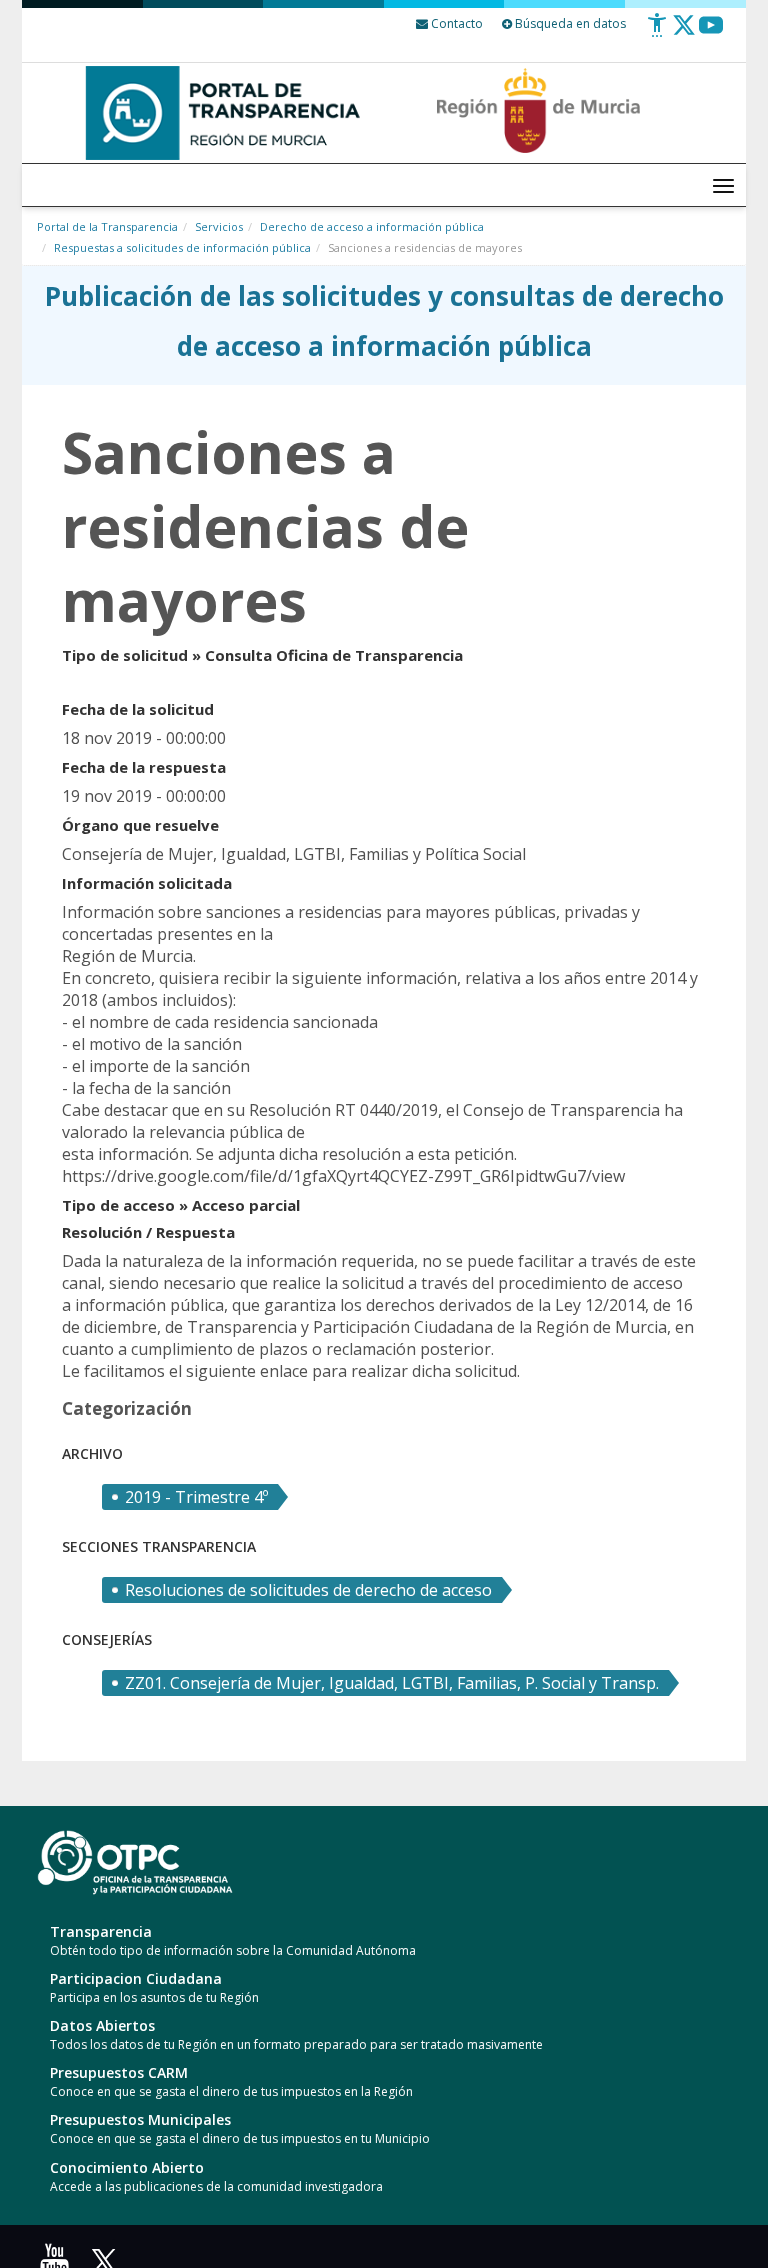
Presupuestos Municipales (140, 2119)
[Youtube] (711, 32)
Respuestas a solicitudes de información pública (182, 247)
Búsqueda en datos (569, 23)
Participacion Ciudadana (136, 1978)
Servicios (219, 226)
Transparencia (101, 1931)
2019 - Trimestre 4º (196, 1497)
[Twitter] (684, 32)
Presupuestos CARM (119, 2072)
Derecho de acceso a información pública (372, 226)
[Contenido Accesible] (657, 32)
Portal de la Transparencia (107, 226)
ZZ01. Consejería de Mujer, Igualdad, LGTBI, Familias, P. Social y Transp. (392, 1683)
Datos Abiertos (102, 2025)
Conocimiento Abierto (127, 2167)
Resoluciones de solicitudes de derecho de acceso (308, 1590)
